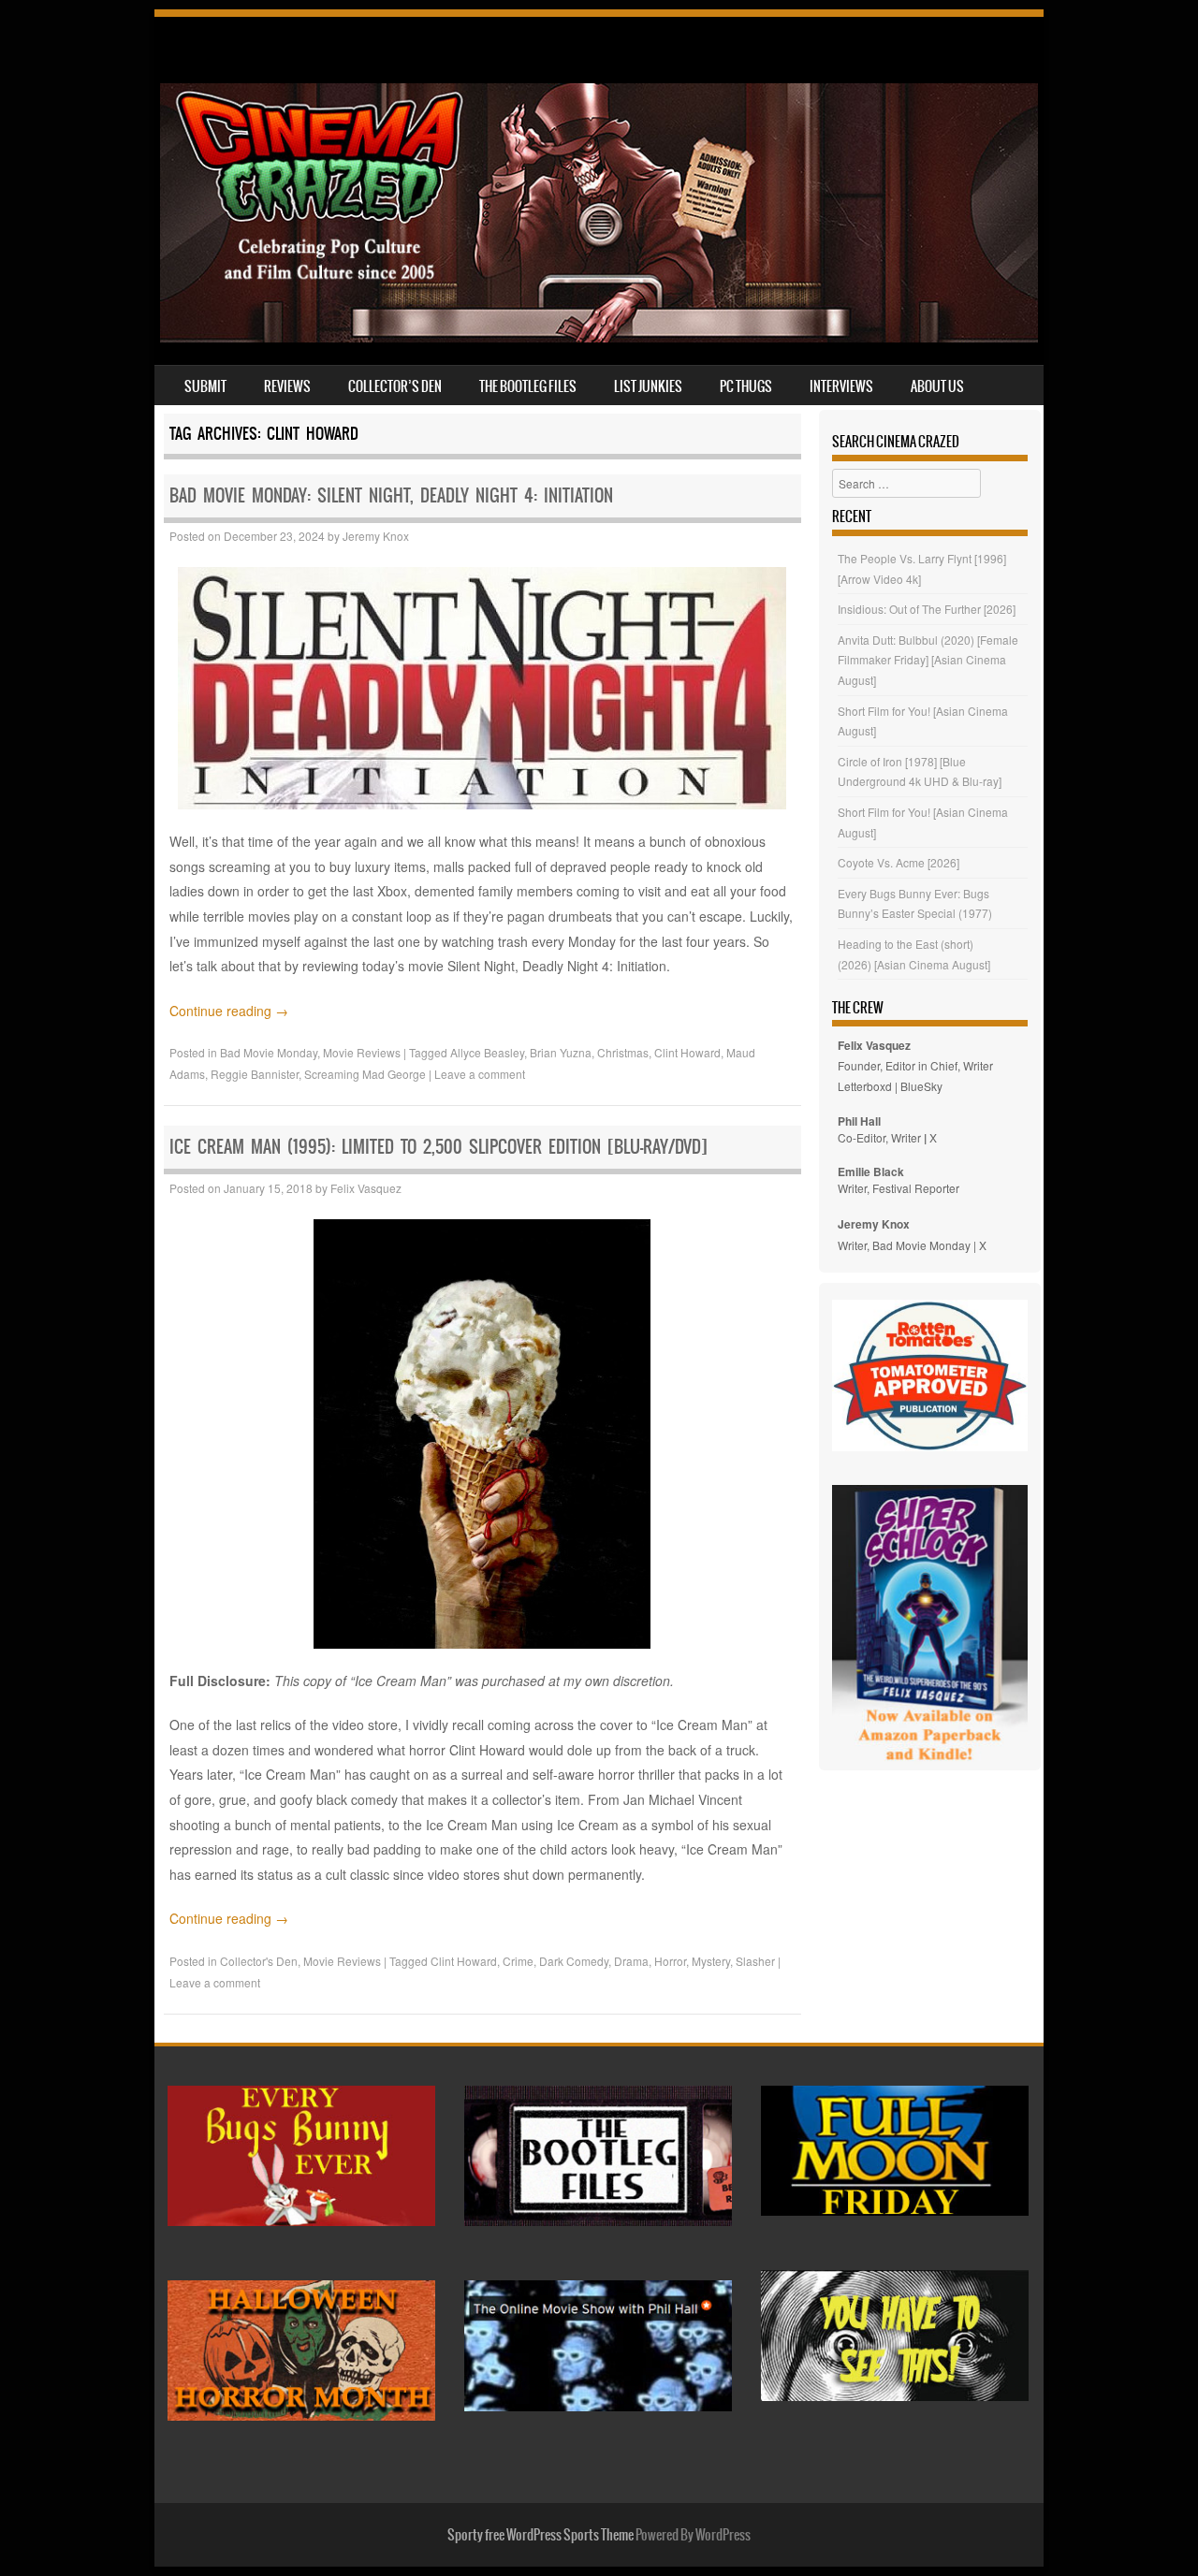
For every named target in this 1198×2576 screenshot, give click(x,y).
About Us (937, 386)
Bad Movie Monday (269, 1052)
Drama (631, 1961)
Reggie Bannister (255, 1074)
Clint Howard (687, 1052)
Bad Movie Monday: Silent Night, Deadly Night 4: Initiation (391, 495)
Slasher (755, 1961)
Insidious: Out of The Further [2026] (927, 609)
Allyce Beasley (487, 1052)
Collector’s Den (395, 386)
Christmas (623, 1052)
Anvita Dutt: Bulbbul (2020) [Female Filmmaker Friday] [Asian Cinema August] (928, 660)
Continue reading (229, 1011)
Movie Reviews (362, 1052)
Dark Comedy (574, 1961)
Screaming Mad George (365, 1074)
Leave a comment (480, 1074)
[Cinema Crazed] (599, 337)
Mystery (711, 1961)
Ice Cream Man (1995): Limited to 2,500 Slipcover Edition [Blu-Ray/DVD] (438, 1147)
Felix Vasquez (366, 1188)
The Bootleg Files (528, 386)
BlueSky (921, 1086)
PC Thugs (746, 386)
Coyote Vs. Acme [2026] (898, 862)
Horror (670, 1961)
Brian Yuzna (561, 1052)
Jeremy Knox (376, 536)
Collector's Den (259, 1961)
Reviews (287, 386)
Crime (518, 1961)
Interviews (841, 386)
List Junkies (648, 386)
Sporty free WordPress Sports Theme (541, 2535)
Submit (205, 386)
